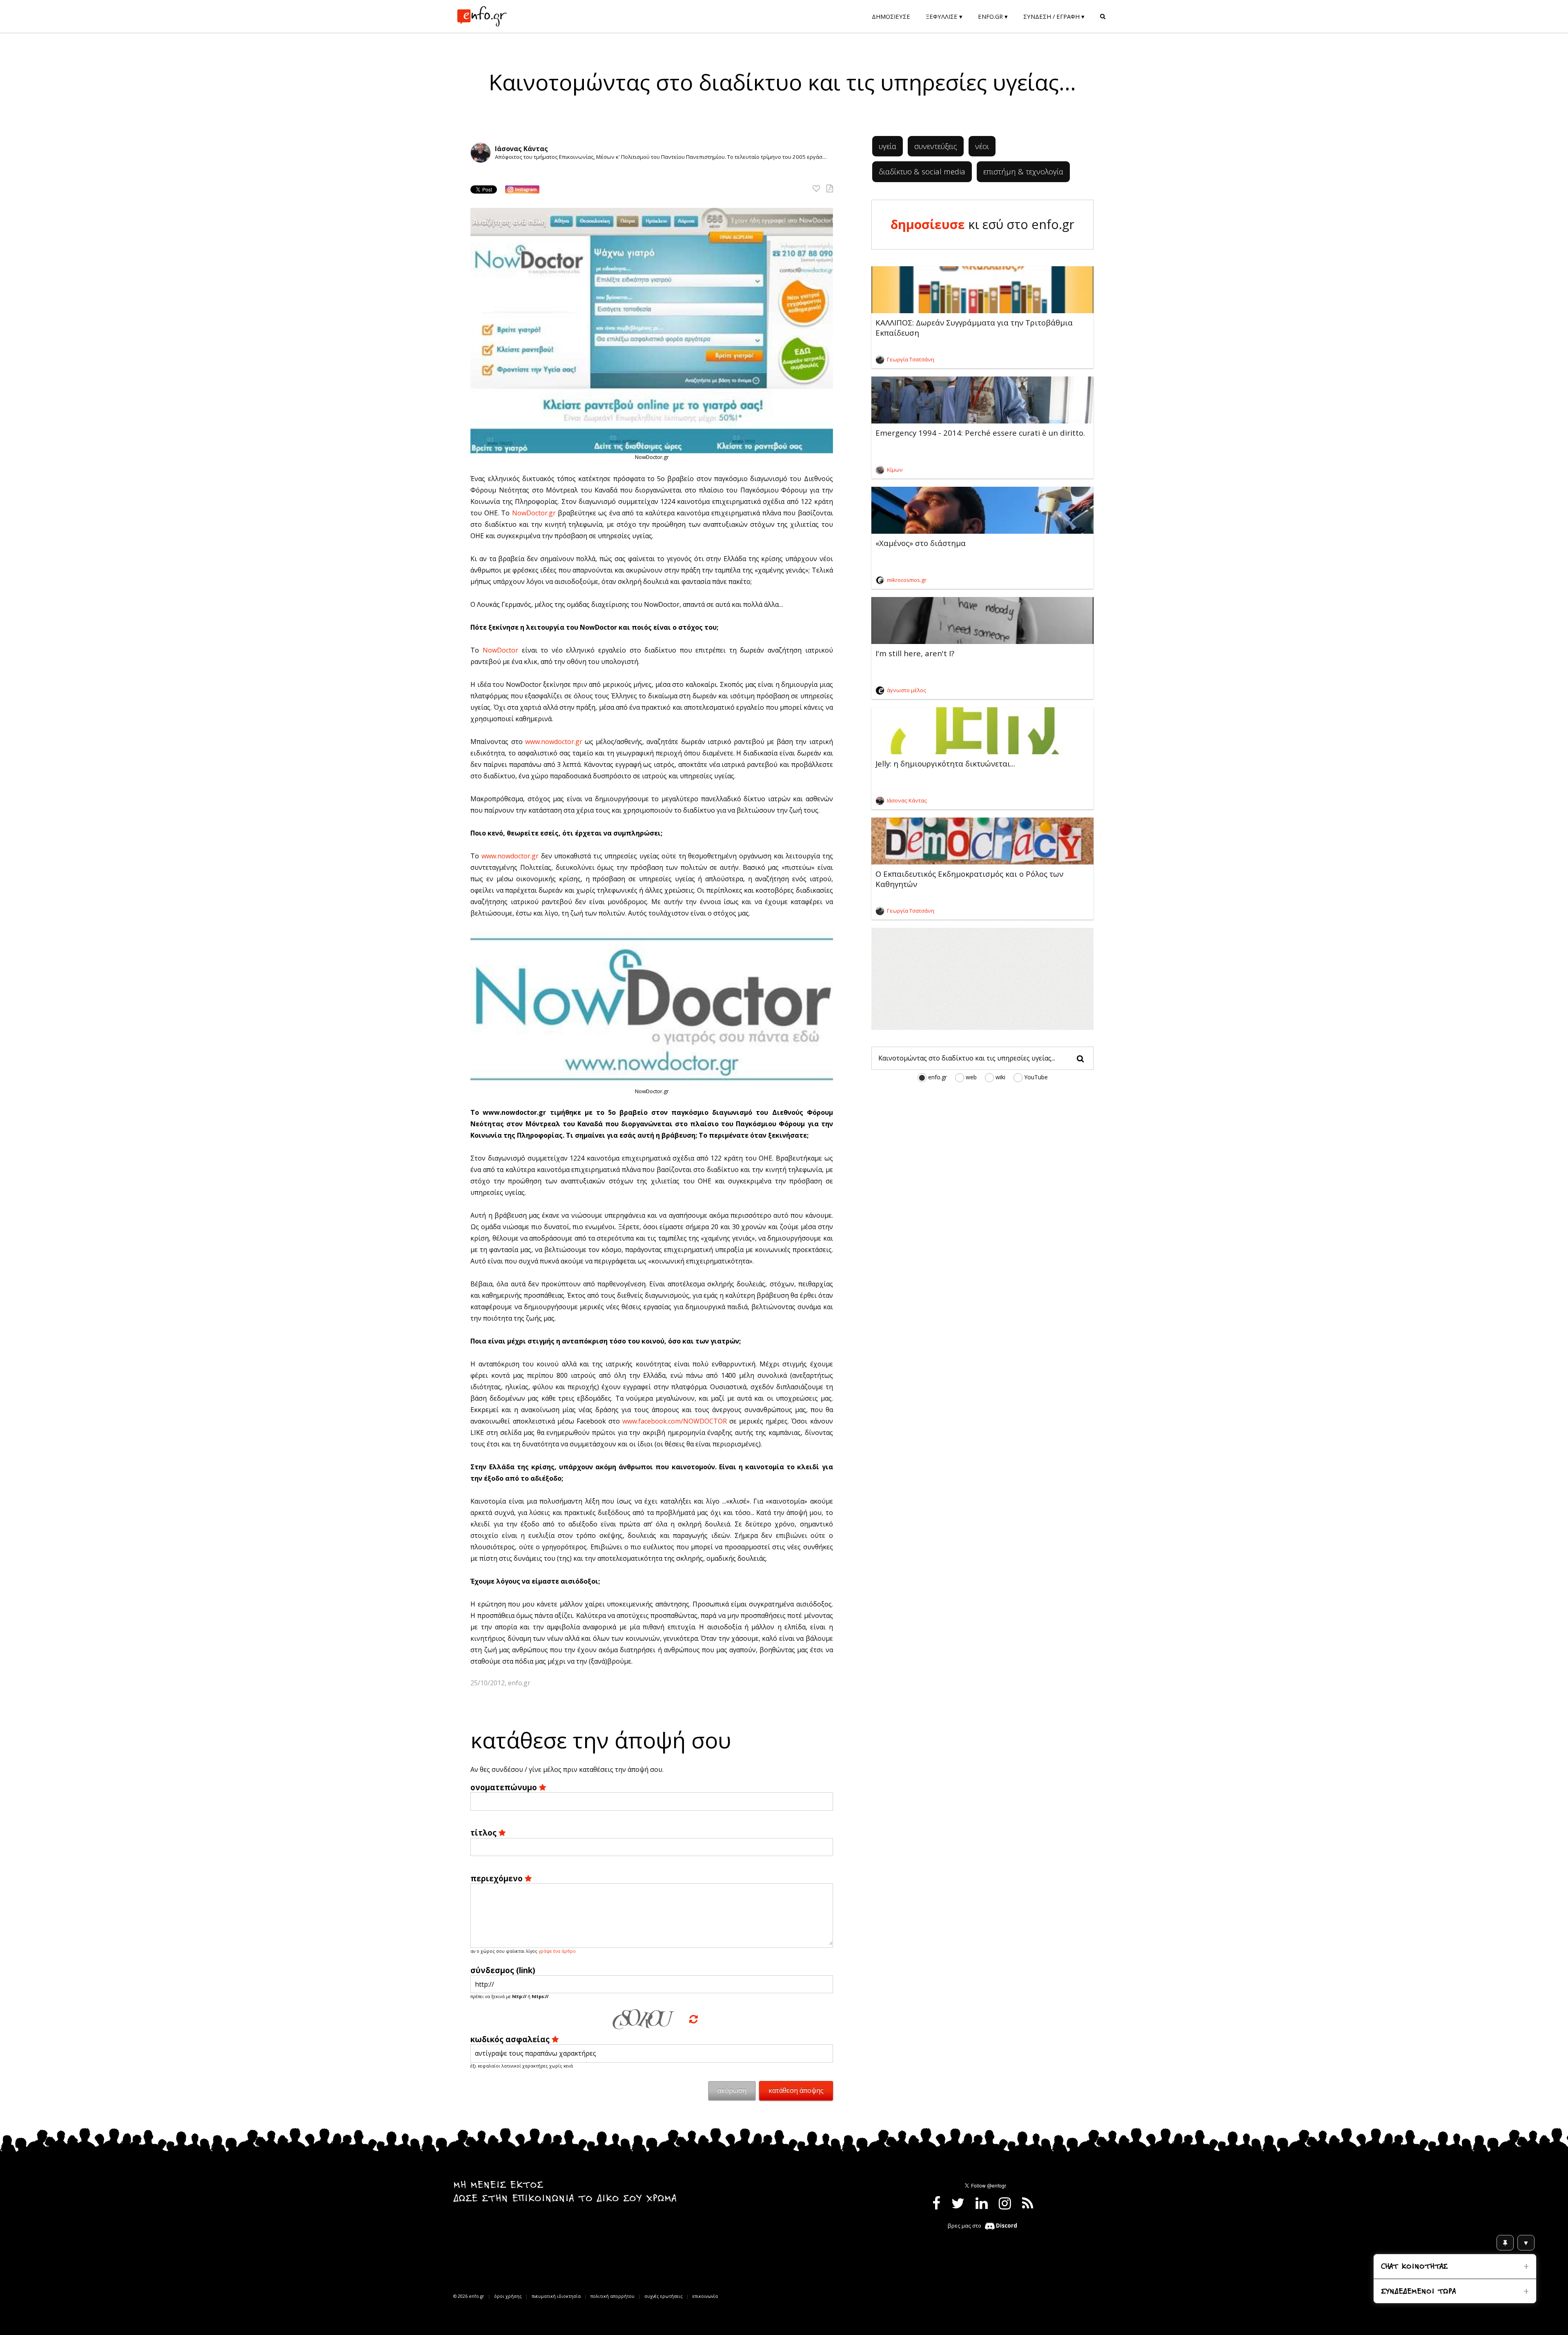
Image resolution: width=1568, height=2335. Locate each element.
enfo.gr (938, 1077)
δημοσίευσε (928, 224)
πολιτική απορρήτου (612, 2296)
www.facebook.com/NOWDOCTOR (675, 1421)
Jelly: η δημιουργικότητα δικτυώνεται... (945, 763)
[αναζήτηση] (1080, 1059)
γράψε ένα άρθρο (557, 1951)
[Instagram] (522, 189)
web (971, 1077)
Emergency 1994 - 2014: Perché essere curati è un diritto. (980, 433)
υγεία (888, 146)
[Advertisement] (982, 979)
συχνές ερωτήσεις (664, 2296)
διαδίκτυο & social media (922, 171)
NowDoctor (500, 650)
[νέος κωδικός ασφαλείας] (694, 2019)
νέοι (982, 146)
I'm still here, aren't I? (915, 653)
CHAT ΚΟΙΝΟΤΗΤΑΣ (1414, 2267)
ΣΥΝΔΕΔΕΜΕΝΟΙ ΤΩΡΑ (1418, 2292)
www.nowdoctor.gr (554, 742)
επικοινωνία (705, 2296)
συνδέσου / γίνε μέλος (527, 1769)
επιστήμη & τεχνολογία (1023, 171)
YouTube (1036, 1077)
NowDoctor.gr (534, 513)
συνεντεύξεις (936, 146)
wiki (1000, 1077)
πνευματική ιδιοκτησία (556, 2296)
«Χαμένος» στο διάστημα (921, 543)
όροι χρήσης (508, 2296)
